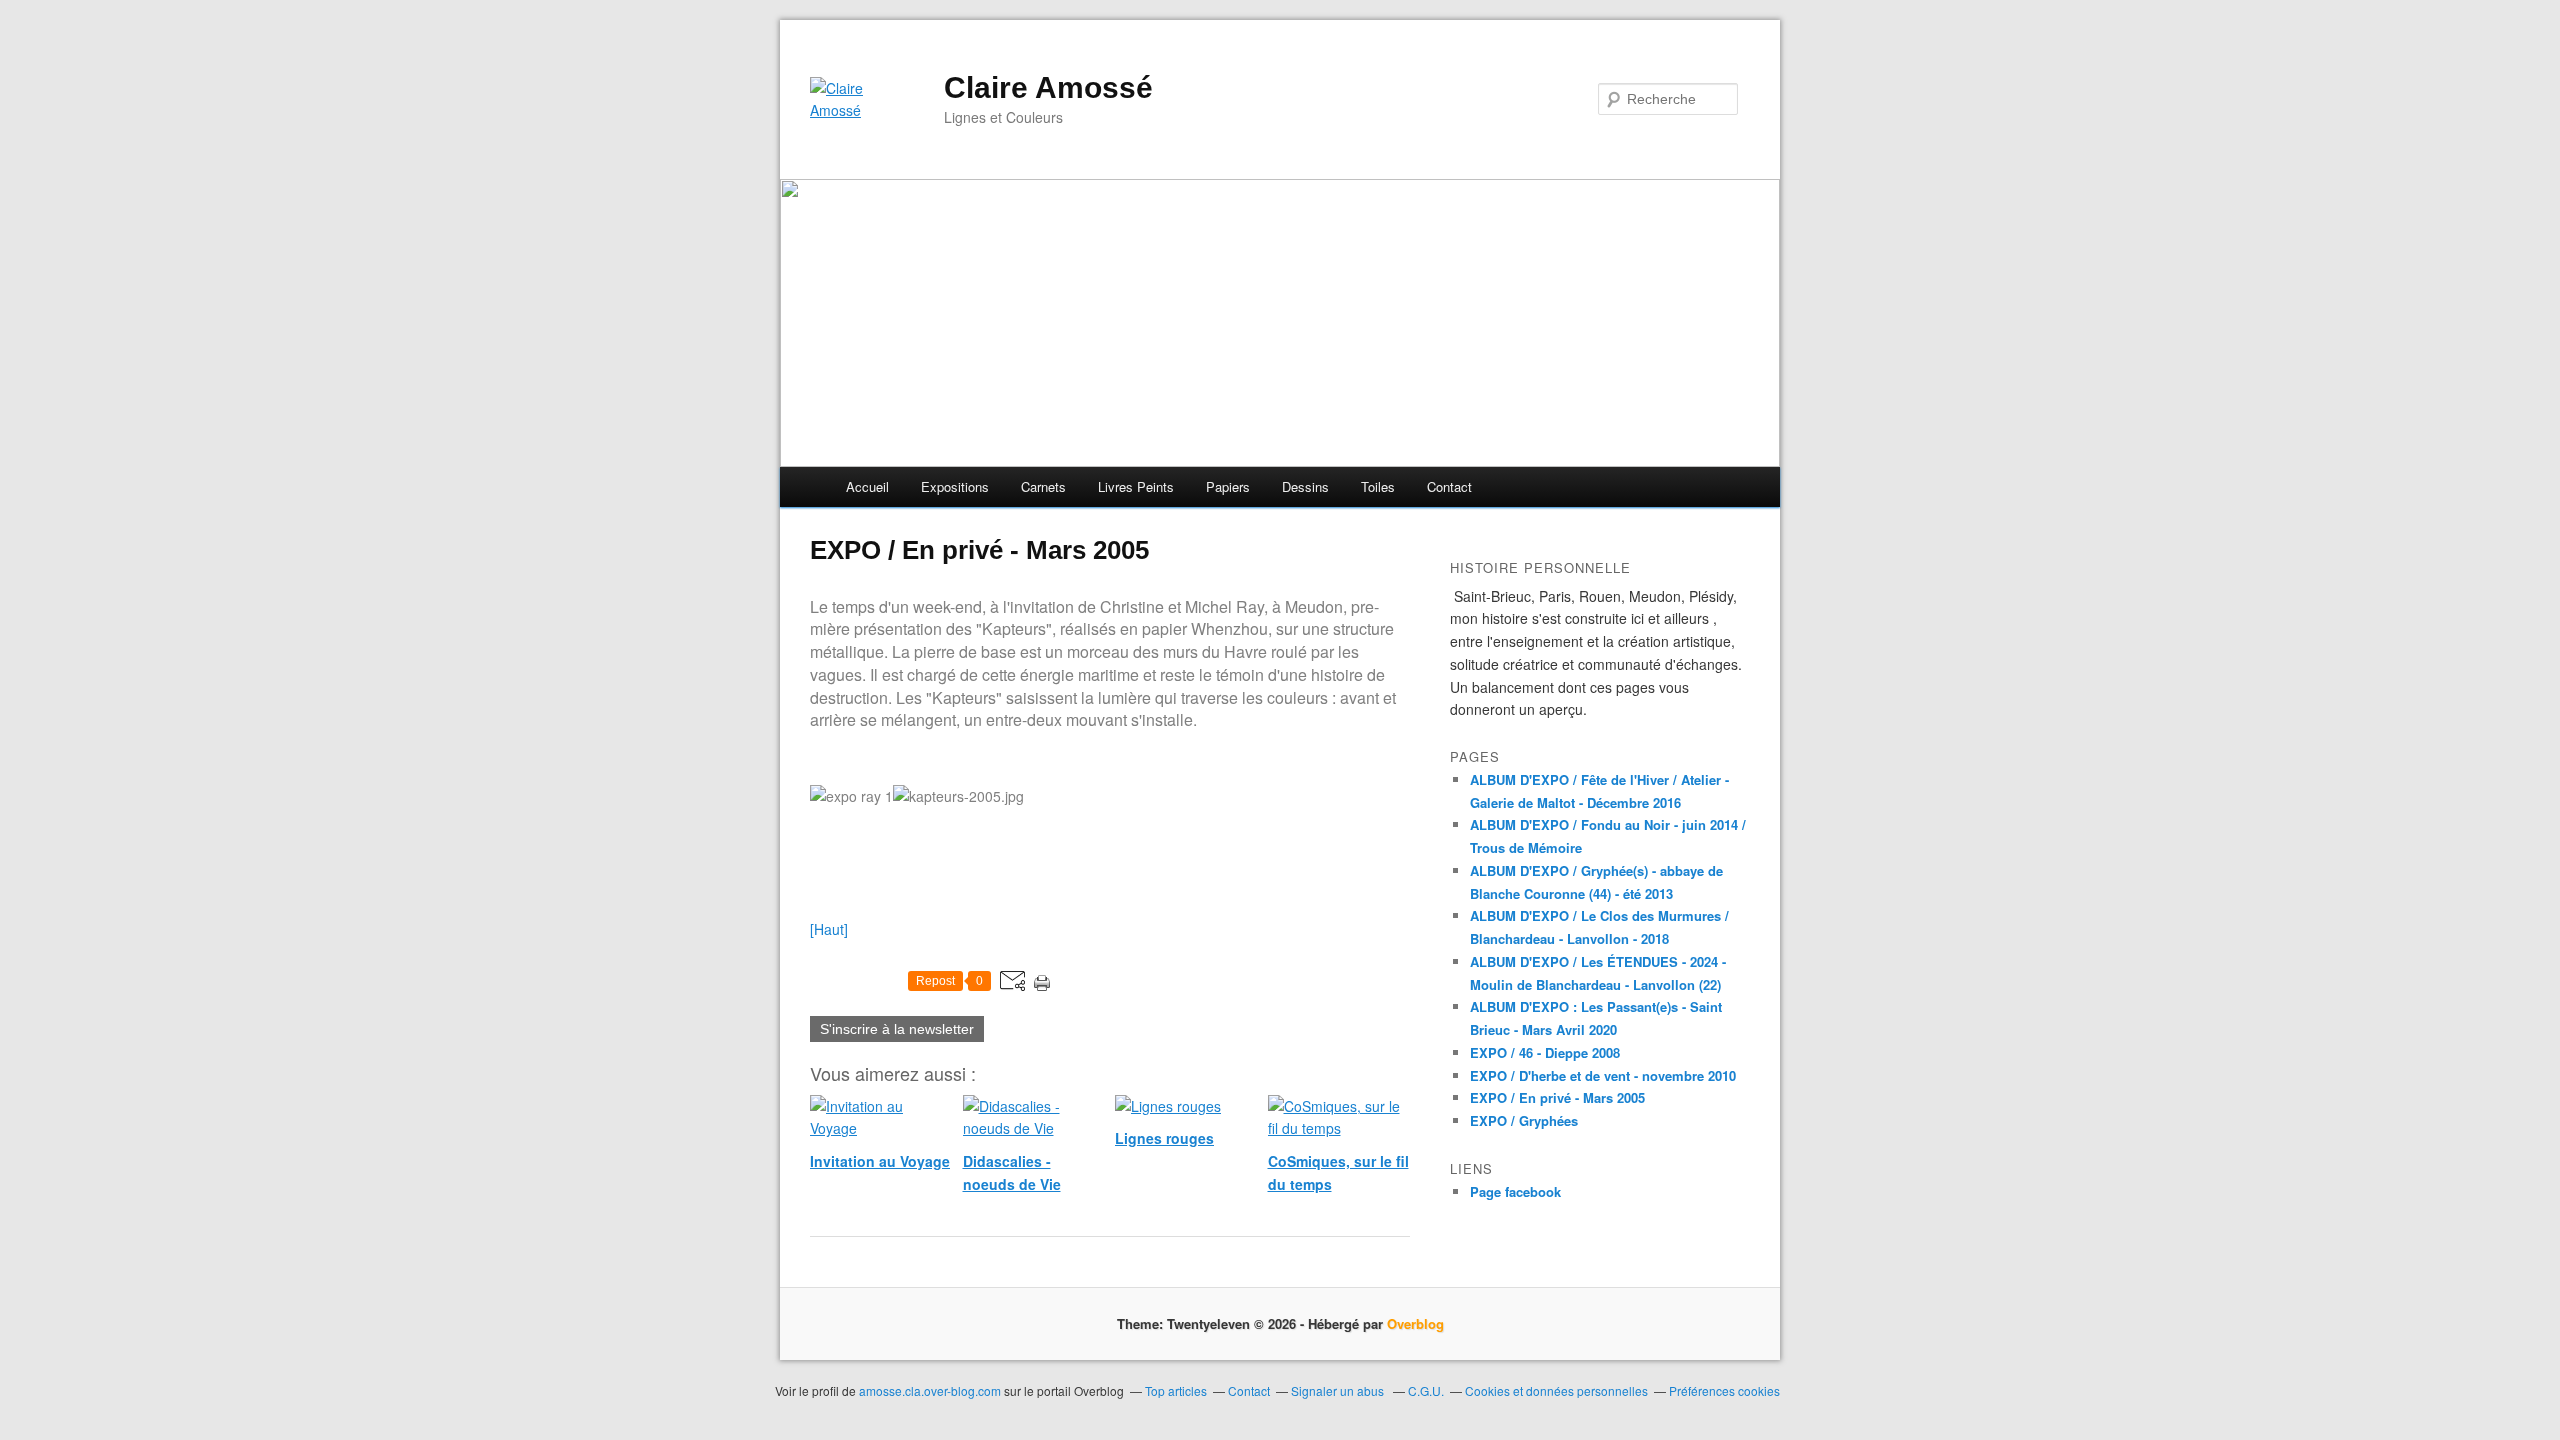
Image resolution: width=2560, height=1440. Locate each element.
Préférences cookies (1724, 1390)
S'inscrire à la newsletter (897, 1029)
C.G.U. (1426, 1390)
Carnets (1043, 486)
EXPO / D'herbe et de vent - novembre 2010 (1603, 1075)
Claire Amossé (1048, 87)
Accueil (867, 486)
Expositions (955, 486)
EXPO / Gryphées (1524, 1120)
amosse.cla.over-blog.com (930, 1390)
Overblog (1415, 1323)
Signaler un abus (1339, 1390)
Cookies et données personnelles (1556, 1390)
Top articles (1176, 1390)
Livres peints (1136, 486)
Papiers (1228, 486)
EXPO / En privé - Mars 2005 (1557, 1097)
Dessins (1305, 486)
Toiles (1378, 486)
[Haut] (829, 929)
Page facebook (1515, 1191)
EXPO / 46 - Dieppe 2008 (1545, 1052)
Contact (1449, 486)
